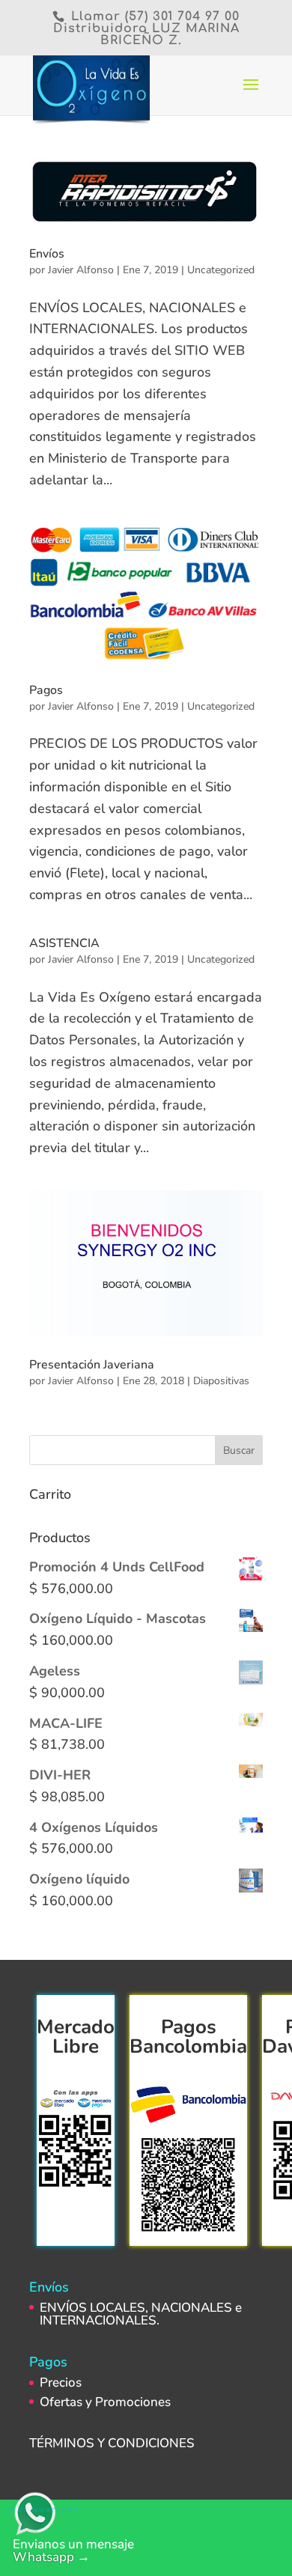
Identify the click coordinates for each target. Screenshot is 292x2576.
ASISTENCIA (64, 943)
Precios (61, 2382)
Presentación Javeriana (92, 1365)
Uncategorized (221, 270)
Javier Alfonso (81, 270)
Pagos (46, 690)
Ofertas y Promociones (105, 2402)
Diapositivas (221, 1381)
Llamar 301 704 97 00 (153, 16)
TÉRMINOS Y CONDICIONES (113, 2443)
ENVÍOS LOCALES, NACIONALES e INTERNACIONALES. (141, 2314)
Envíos (47, 254)
